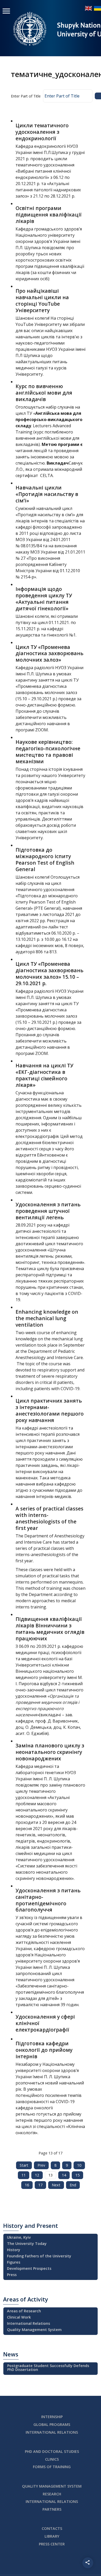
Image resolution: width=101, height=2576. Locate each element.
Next (56, 2185)
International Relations (28, 2323)
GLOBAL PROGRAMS (52, 2424)
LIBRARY (52, 2536)
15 (77, 2175)
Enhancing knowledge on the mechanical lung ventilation (47, 1318)
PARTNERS (52, 2509)
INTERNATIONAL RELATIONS (52, 2432)
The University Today (27, 2243)
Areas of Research (24, 2311)
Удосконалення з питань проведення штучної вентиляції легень (48, 1211)
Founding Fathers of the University (39, 2256)
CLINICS (52, 2459)
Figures (14, 2262)
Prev (41, 2165)
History (14, 2250)
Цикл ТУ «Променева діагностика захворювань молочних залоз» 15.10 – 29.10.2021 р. (49, 974)
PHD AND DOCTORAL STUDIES (52, 2451)
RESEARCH (52, 2494)
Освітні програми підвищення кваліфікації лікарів (49, 215)
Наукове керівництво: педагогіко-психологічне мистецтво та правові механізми (48, 752)
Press (12, 2275)
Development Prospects (29, 2268)
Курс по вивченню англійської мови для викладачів (44, 393)
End (73, 2185)
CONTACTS (52, 2528)
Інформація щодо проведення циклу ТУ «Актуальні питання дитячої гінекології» (44, 599)
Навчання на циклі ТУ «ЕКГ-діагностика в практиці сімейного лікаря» (44, 1075)
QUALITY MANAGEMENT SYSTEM (52, 2486)
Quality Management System (34, 2330)
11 (24, 2175)
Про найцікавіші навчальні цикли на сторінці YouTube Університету (42, 300)
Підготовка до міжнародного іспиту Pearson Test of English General (45, 859)
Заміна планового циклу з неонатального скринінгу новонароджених (50, 1752)
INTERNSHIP (52, 2417)
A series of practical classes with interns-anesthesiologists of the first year (49, 1518)
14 (64, 2175)
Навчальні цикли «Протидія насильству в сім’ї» (47, 494)
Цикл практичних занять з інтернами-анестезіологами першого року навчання (50, 1410)
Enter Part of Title (26, 96)
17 (40, 2185)
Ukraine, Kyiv (19, 2237)
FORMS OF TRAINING (52, 2467)
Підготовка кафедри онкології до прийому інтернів (44, 2050)
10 (79, 2165)
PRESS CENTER (52, 2544)
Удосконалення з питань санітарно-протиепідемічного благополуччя (48, 1900)
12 (37, 2175)
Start (24, 2165)
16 (27, 2185)
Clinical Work (19, 2317)
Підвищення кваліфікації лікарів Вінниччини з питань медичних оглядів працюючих (50, 1629)
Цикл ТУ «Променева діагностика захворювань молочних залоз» (49, 653)
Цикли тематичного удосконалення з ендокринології (42, 132)
